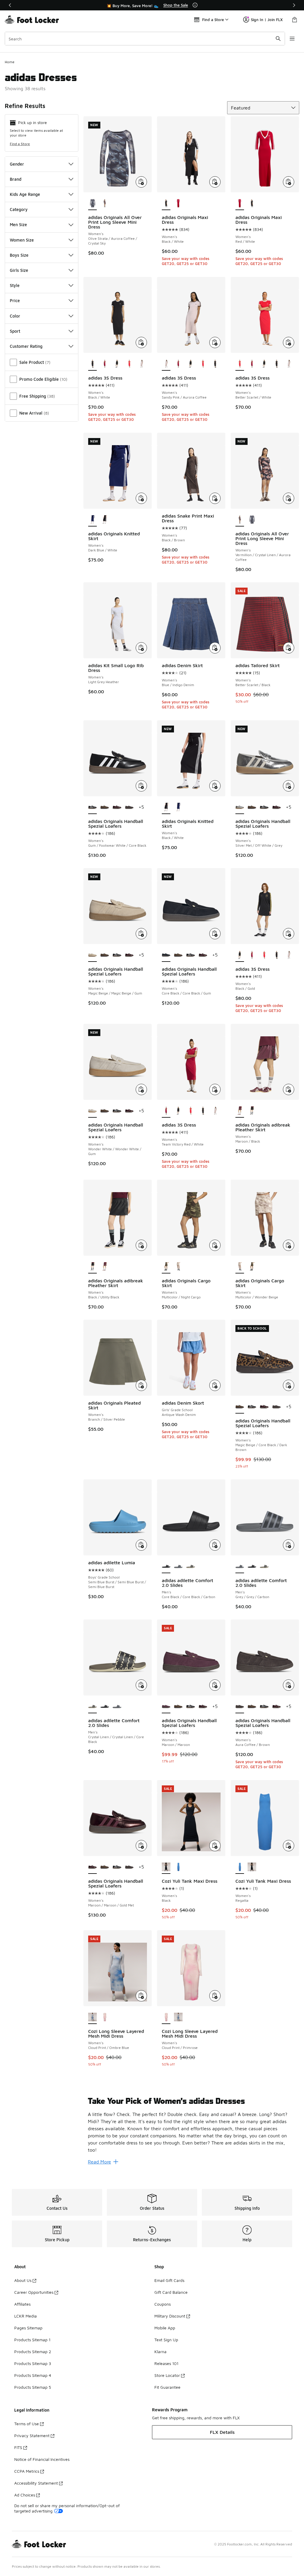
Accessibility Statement (36, 2483)
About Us (23, 2280)
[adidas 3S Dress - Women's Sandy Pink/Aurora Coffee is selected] (166, 364)
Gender (17, 164)
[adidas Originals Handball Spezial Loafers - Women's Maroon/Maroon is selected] (166, 1707)
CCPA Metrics (27, 2471)
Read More (99, 2162)
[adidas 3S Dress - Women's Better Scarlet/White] (129, 364)
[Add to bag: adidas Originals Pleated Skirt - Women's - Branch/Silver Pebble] (141, 1385)
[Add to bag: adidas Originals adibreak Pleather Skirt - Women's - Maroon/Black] (289, 1089)
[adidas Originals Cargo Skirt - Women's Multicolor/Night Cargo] (252, 1267)
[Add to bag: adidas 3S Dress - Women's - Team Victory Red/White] (215, 1089)
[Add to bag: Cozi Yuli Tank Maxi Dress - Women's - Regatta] (289, 1846)
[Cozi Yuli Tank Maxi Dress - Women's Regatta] (178, 1867)
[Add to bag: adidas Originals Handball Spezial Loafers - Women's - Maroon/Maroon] (215, 1685)
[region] (152, 5)
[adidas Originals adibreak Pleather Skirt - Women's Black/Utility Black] (252, 1111)
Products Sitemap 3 (33, 2363)
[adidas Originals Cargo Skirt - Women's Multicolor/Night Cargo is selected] (166, 1267)
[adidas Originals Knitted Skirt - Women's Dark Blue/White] (178, 808)
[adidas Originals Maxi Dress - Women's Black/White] (252, 204)
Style (15, 285)
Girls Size (19, 270)
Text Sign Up (166, 2340)
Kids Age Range (25, 194)
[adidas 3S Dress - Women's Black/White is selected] (92, 364)
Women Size (22, 240)
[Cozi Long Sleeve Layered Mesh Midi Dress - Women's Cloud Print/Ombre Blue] (178, 2017)
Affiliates (22, 2304)
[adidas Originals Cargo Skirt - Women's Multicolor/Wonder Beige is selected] (240, 1267)
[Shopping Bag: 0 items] (294, 20)
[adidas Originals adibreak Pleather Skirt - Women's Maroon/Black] (105, 1267)
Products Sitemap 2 (33, 2351)
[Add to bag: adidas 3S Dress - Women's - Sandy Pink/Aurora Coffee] (215, 342)
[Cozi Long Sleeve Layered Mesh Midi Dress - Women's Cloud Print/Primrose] (105, 2017)
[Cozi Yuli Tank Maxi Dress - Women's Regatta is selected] (240, 1867)
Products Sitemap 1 (32, 2340)
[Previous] (10, 5)
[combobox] (145, 39)
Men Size (18, 225)
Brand (16, 179)
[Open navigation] (292, 39)
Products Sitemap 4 (33, 2375)
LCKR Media (26, 2316)
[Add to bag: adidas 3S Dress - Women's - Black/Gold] (289, 934)
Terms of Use (27, 2424)
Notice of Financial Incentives (42, 2459)
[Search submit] (278, 39)
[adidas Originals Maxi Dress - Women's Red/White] (178, 204)
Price (15, 300)
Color (15, 316)
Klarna (160, 2351)
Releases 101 (166, 2363)
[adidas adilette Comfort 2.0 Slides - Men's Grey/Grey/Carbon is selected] (240, 1567)
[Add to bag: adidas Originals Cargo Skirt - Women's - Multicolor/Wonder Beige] (289, 1245)
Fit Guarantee (167, 2387)
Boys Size (19, 255)
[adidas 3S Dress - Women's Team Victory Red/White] (105, 364)
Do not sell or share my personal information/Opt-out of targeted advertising (67, 2508)
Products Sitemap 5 (33, 2387)
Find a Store (20, 144)
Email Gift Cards (169, 2280)
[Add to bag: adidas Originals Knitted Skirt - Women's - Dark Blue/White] (141, 498)
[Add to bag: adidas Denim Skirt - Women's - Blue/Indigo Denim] (215, 648)
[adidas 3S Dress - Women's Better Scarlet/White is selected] (240, 364)
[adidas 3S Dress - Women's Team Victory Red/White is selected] (166, 1111)
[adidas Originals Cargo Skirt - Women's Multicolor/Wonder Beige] (178, 1267)
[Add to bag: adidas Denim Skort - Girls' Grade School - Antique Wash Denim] (215, 1385)
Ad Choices (25, 2495)
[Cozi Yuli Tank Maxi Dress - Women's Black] (252, 1867)
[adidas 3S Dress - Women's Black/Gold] (117, 364)
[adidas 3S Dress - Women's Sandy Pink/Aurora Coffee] (141, 364)
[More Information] (195, 5)
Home (10, 62)
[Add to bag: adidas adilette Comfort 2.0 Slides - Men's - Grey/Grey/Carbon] (289, 1545)
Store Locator (167, 2375)
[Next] (294, 5)
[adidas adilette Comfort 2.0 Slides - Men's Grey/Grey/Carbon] (178, 1567)
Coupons (163, 2304)
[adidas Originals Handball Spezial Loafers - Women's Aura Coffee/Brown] (129, 808)
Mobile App (165, 2328)
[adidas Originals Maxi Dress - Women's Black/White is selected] (166, 204)
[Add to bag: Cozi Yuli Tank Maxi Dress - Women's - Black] (215, 1846)
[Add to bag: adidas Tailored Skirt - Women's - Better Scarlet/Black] (289, 648)
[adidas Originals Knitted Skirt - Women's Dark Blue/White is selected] (92, 520)
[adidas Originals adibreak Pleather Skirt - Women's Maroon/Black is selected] (240, 1111)
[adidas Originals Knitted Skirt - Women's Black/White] (105, 520)
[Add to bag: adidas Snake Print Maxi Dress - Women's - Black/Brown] (215, 498)
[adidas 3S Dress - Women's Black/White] (215, 364)
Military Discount (170, 2316)
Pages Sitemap (28, 2328)
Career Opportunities (34, 2292)
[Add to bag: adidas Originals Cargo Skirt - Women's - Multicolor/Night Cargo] (215, 1245)
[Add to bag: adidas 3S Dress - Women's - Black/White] (141, 342)
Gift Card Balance (171, 2292)
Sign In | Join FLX (267, 20)
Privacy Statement (32, 2435)
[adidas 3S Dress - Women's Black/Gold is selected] (240, 955)
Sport (15, 331)
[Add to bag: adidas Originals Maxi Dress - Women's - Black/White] (215, 182)
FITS (18, 2447)
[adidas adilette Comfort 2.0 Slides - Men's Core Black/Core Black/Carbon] (252, 1567)
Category (19, 209)
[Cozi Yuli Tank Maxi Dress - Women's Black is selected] (166, 1867)
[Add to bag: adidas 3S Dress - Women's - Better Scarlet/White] (289, 342)
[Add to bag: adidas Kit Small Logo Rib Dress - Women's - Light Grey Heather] (141, 648)
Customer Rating (26, 346)
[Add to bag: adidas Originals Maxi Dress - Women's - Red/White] (289, 182)
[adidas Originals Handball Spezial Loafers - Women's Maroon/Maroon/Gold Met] (117, 808)
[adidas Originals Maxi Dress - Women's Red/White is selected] (240, 204)
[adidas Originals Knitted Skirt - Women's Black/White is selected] (166, 808)
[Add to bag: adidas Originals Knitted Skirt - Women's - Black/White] (215, 786)
